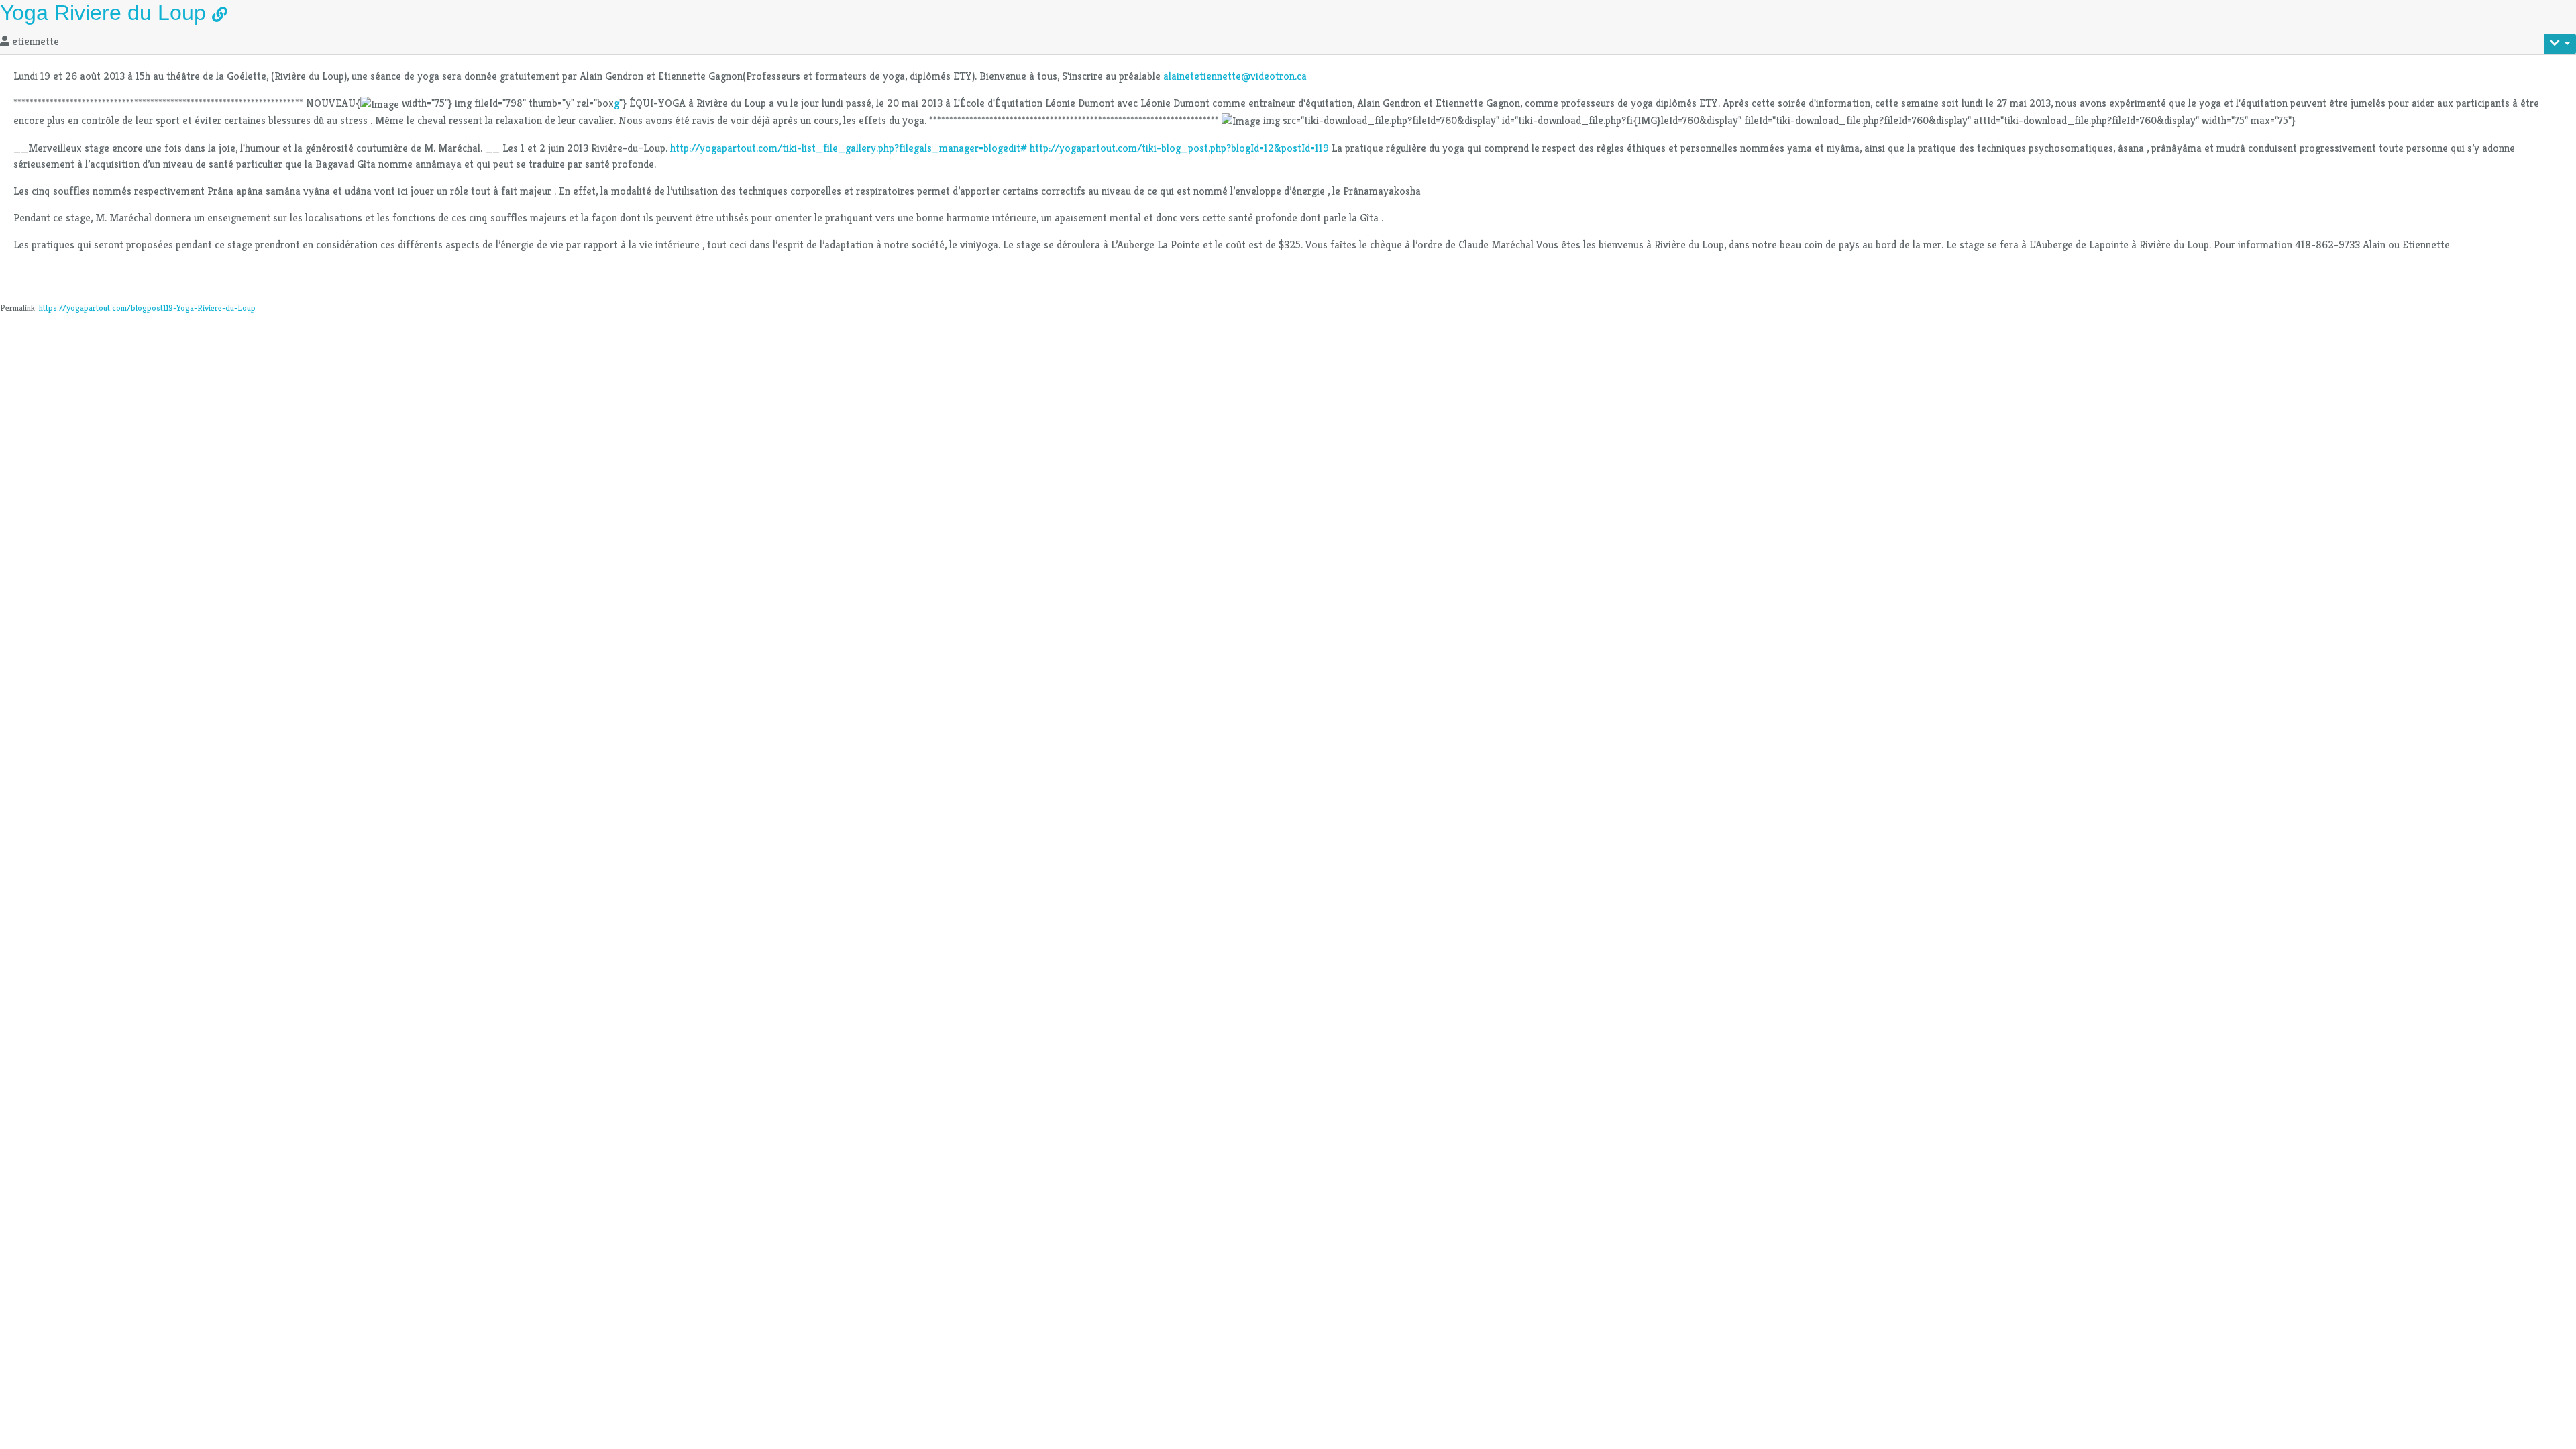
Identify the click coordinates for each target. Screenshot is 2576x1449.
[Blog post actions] (2560, 44)
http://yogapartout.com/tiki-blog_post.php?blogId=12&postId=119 (1179, 148)
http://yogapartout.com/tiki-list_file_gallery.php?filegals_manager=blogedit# (849, 148)
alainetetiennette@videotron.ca (1235, 76)
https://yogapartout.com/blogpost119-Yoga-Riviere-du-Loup (147, 308)
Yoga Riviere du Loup (103, 13)
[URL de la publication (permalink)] (220, 16)
